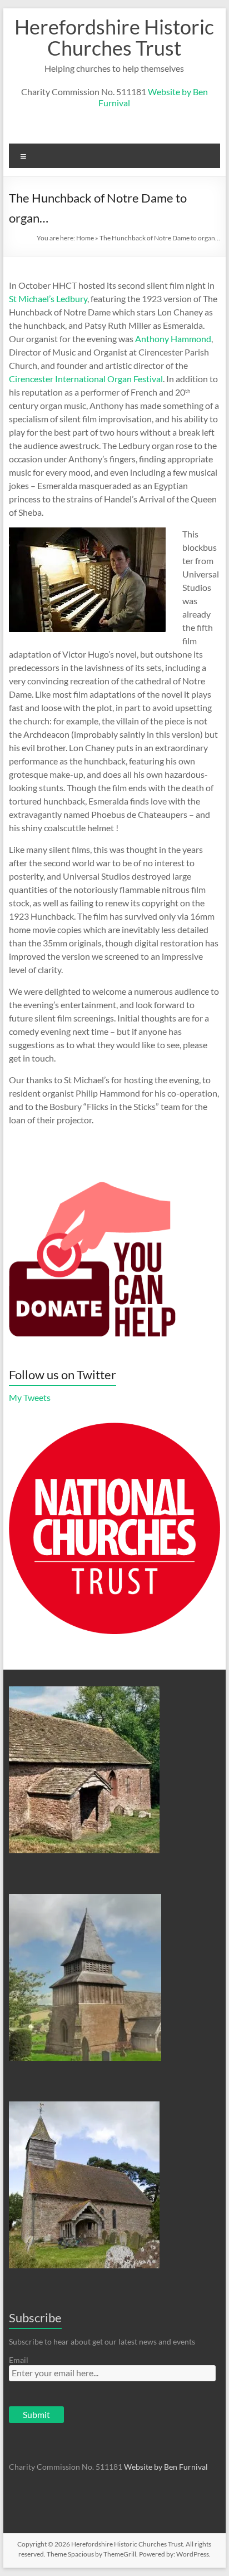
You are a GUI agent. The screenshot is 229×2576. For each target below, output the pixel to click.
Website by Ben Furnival (166, 2467)
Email (19, 2360)
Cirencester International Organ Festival (86, 379)
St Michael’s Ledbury (48, 298)
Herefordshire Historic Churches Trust (114, 37)
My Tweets (30, 1397)
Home (85, 238)
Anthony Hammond (173, 339)
